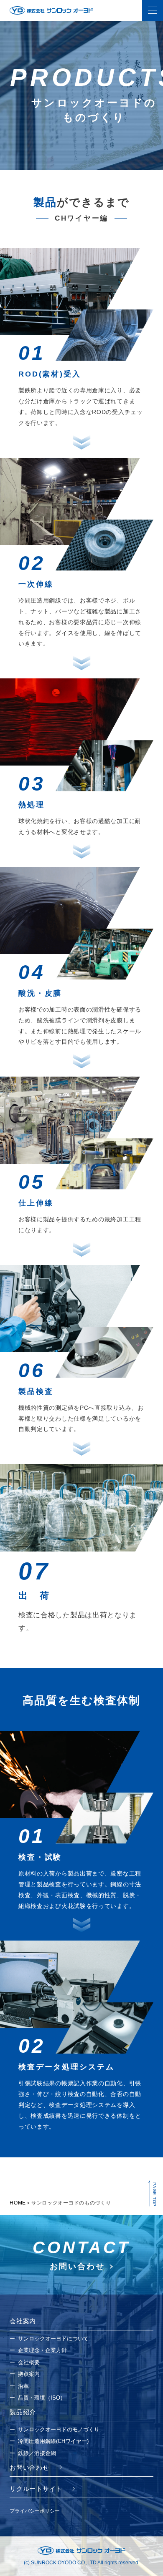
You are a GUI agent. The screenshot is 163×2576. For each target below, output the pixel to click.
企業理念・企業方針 (42, 2350)
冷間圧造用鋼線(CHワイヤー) (53, 2441)
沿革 (23, 2386)
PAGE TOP (154, 2194)
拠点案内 (29, 2374)
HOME (18, 2203)
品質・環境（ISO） (42, 2398)
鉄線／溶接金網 (37, 2453)
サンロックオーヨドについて (53, 2339)
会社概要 (29, 2362)
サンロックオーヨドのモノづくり (59, 2429)
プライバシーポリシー (35, 2511)
